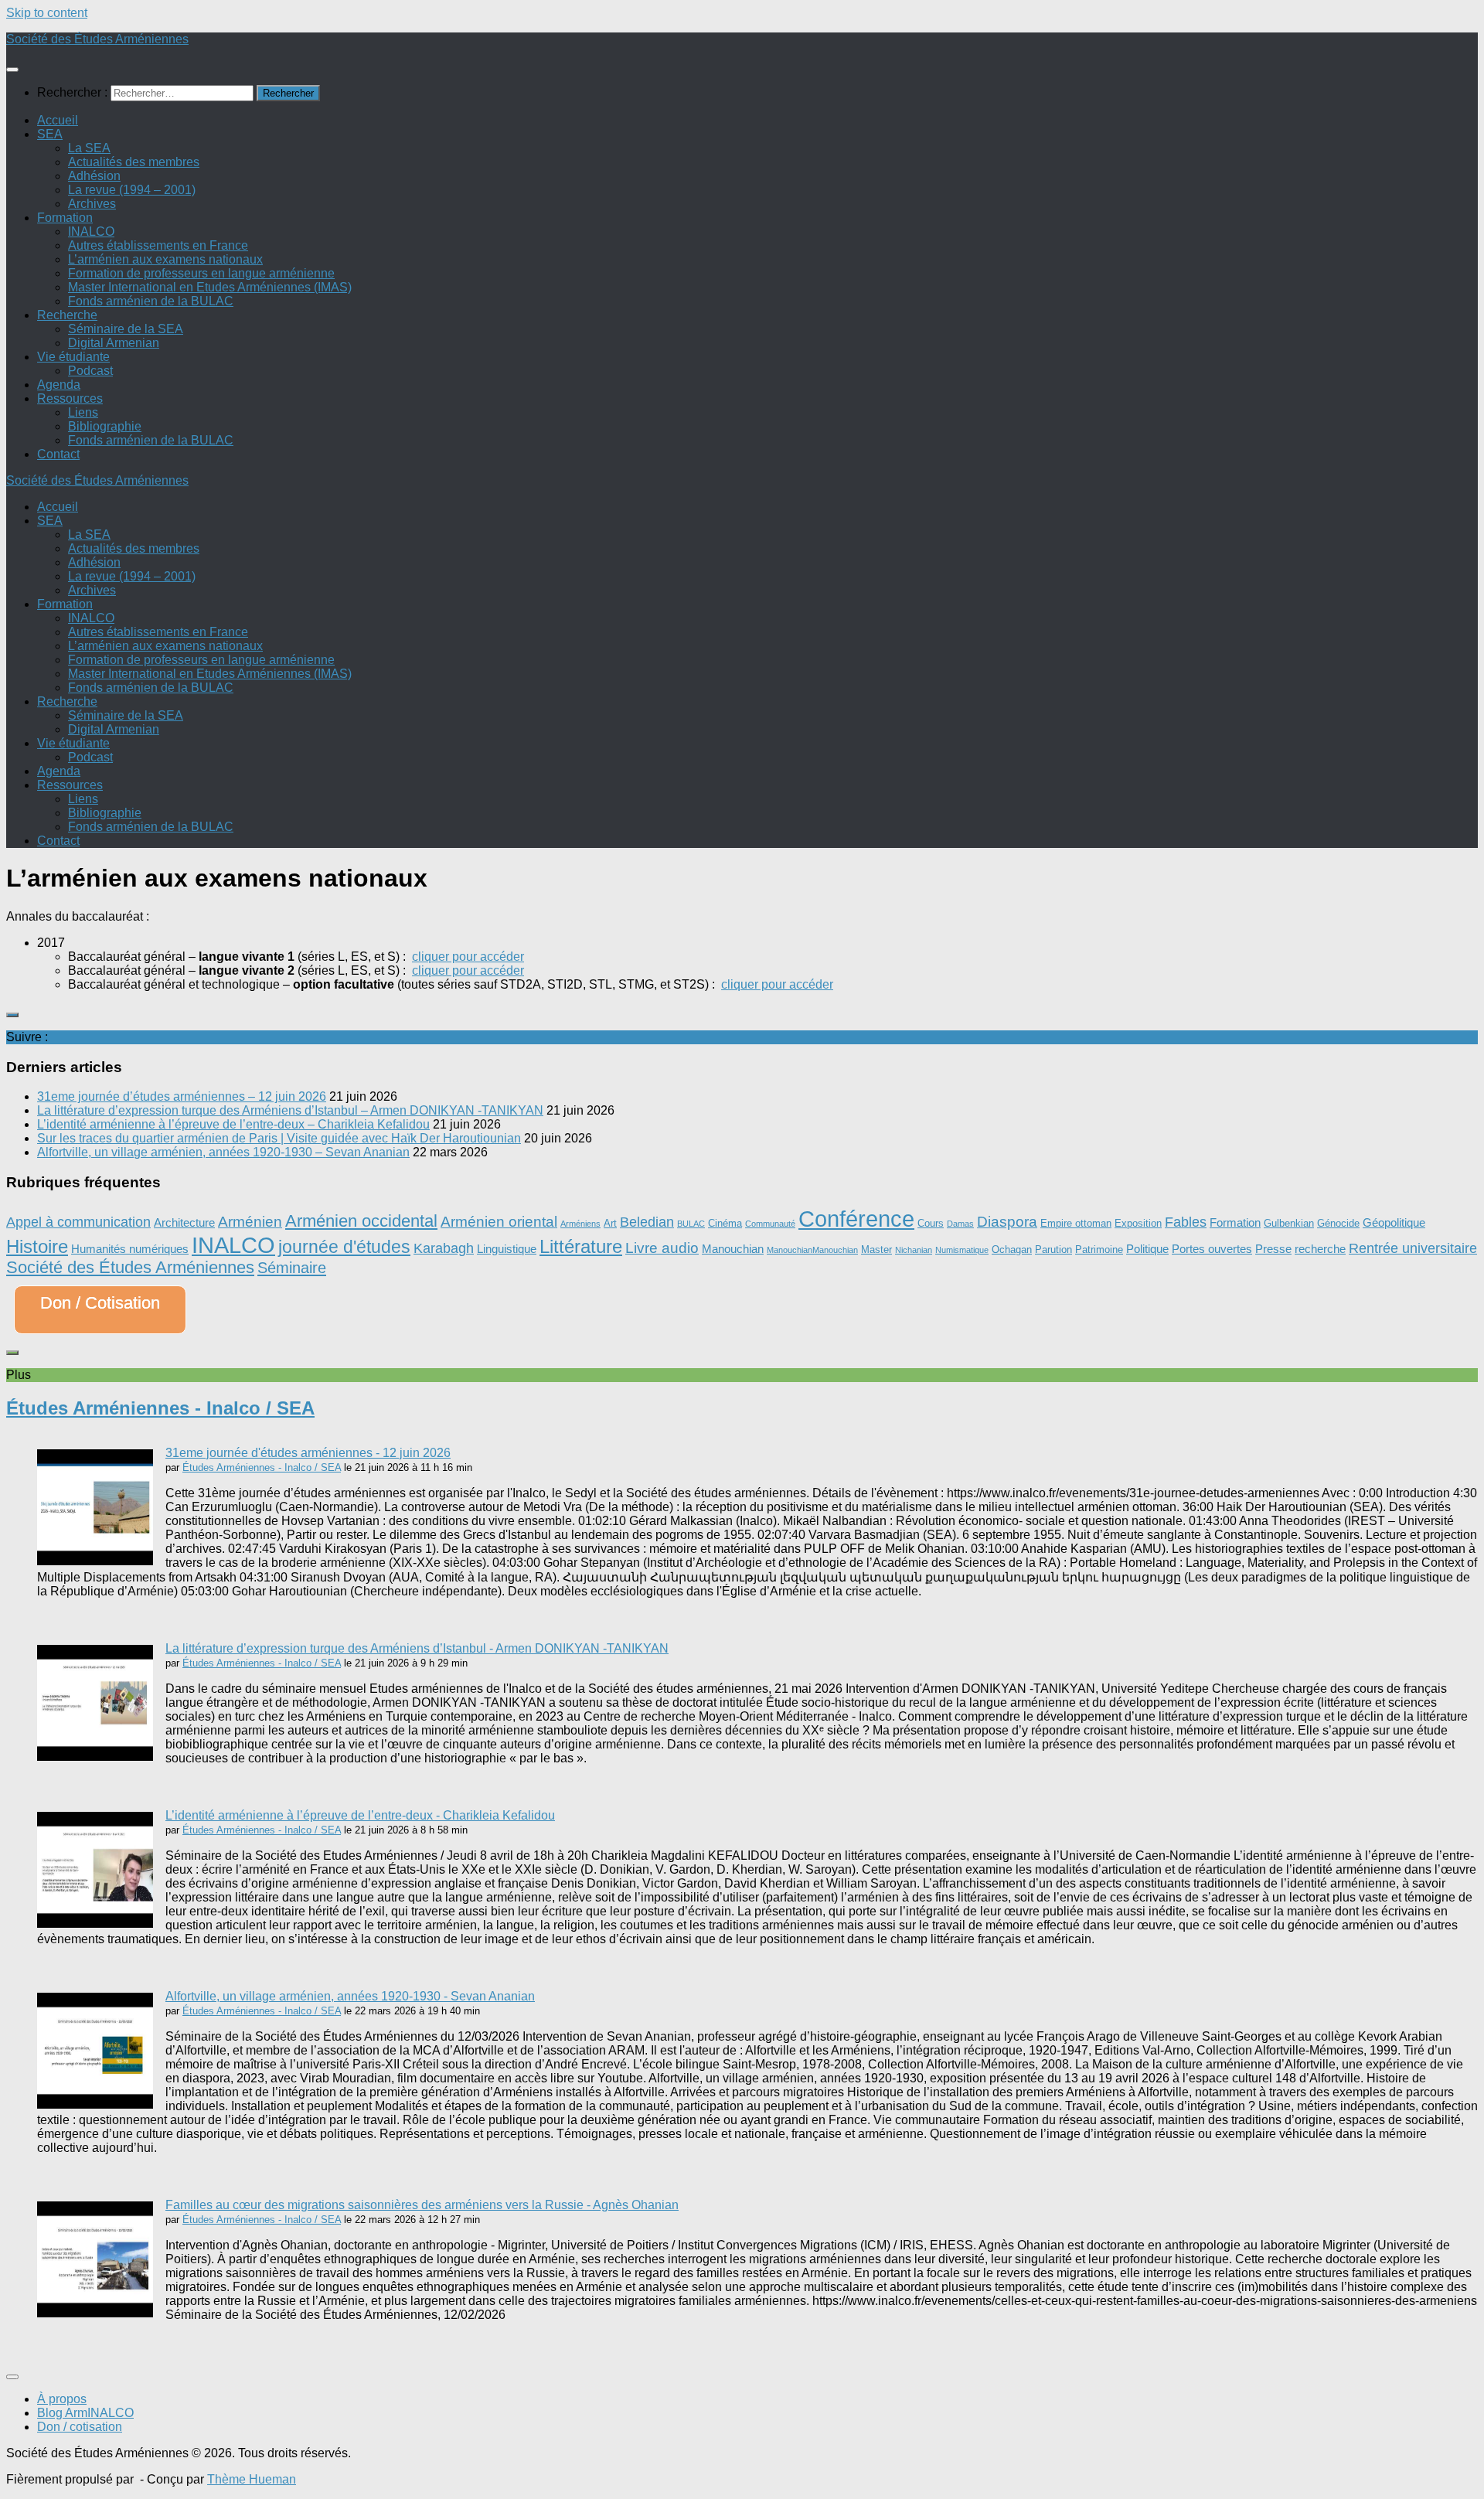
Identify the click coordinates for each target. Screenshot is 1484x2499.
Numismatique (962, 1250)
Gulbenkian (1289, 1223)
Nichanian (914, 1250)
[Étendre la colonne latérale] (12, 1015)
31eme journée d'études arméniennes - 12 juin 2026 (308, 1453)
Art (610, 1223)
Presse (1273, 1249)
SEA (50, 134)
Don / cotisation (80, 2427)
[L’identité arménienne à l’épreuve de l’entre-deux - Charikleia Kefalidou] (95, 1924)
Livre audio (662, 1248)
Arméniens (580, 1224)
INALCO (91, 232)
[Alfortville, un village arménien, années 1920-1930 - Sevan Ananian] (95, 2104)
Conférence (856, 1219)
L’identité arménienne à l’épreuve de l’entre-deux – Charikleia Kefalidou (233, 1124)
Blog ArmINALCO (85, 2413)
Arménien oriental (499, 1222)
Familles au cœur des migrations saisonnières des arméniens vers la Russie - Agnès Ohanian (422, 2205)
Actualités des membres (134, 162)
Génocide (1338, 1223)
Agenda (59, 385)
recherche (1320, 1249)
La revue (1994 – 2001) (132, 190)
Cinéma (725, 1223)
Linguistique (507, 1249)
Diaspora (1007, 1222)
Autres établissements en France (158, 245)
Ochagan (1012, 1249)
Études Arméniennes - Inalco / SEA (160, 1408)
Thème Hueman (252, 2479)
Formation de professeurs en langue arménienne (201, 273)
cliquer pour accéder (468, 957)
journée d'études (344, 1247)
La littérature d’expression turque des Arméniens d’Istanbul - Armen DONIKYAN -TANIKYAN (417, 1648)
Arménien (250, 1221)
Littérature (581, 1246)
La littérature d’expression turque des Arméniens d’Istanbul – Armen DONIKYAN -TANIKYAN (290, 1110)
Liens (83, 412)
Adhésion (94, 176)
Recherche (67, 315)
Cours (931, 1223)
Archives (92, 204)
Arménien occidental (361, 1221)
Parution (1053, 1249)
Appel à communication (78, 1222)
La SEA (89, 148)
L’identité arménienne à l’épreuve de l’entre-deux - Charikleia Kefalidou (360, 1815)
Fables (1186, 1222)
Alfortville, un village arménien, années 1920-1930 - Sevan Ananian (350, 1996)
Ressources (70, 398)
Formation (65, 218)
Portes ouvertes (1212, 1249)
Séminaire (292, 1268)
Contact (58, 454)
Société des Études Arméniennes (97, 39)
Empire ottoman (1076, 1223)
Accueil (58, 120)
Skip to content (47, 13)
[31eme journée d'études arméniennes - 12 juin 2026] (95, 1561)
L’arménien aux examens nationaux (165, 259)
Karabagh (444, 1248)
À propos (62, 2399)
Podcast (90, 371)
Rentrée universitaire (1413, 1248)
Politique (1147, 1249)
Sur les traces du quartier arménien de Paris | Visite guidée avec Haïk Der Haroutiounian (279, 1138)
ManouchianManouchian (812, 1250)
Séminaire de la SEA (126, 329)
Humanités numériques (130, 1249)
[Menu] (12, 70)
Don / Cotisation (100, 1303)
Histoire (37, 1246)
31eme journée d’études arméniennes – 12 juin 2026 (182, 1096)
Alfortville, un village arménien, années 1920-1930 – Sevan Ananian (223, 1152)
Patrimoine (1099, 1249)
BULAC (691, 1224)
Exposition (1138, 1223)
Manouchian (733, 1249)
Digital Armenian (114, 343)
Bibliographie (105, 426)
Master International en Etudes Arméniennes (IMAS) (210, 287)
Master (876, 1249)
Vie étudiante (73, 357)
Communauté (770, 1224)
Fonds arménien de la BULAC (151, 301)
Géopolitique (1394, 1222)
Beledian (647, 1222)
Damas (960, 1224)
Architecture (184, 1222)
